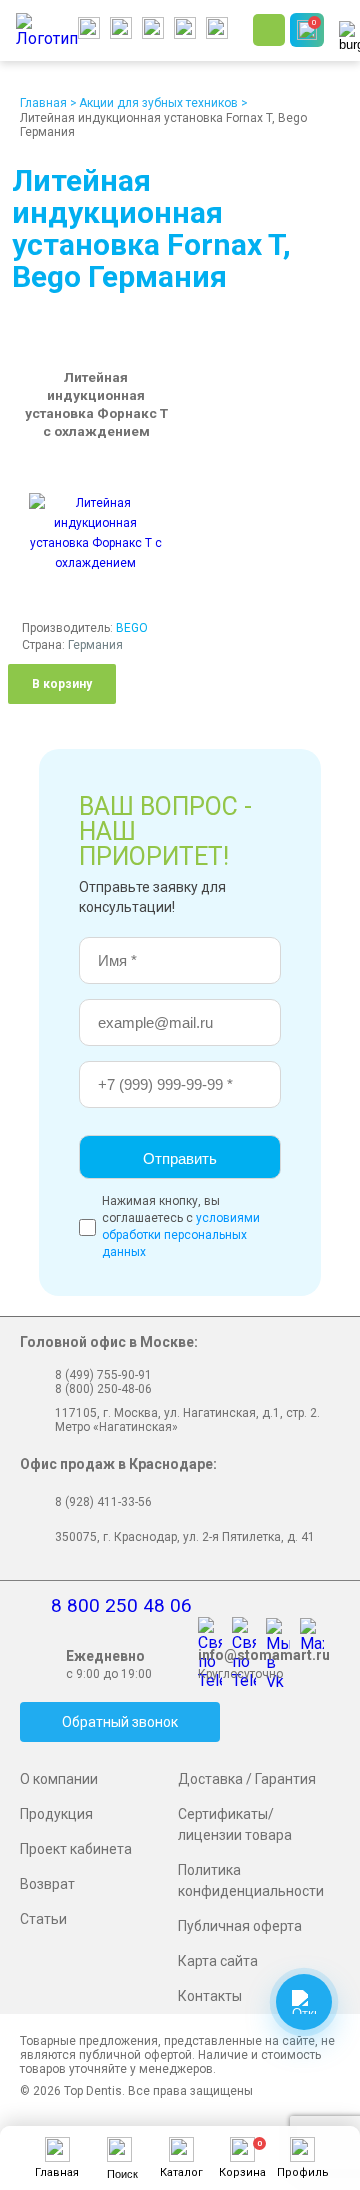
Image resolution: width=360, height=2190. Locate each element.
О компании (59, 1779)
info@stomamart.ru (264, 1655)
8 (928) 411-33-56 (103, 1502)
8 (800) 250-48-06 (103, 1389)
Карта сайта (218, 1961)
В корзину (62, 684)
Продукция (56, 1814)
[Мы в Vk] (283, 1631)
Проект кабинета (76, 1849)
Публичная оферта (240, 1926)
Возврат (47, 1884)
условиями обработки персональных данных (181, 1235)
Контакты (210, 1996)
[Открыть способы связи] (304, 2002)
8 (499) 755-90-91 (103, 1375)
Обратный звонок (120, 1722)
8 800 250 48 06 (121, 1605)
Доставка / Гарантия (247, 1779)
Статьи (43, 1919)
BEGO (132, 628)
